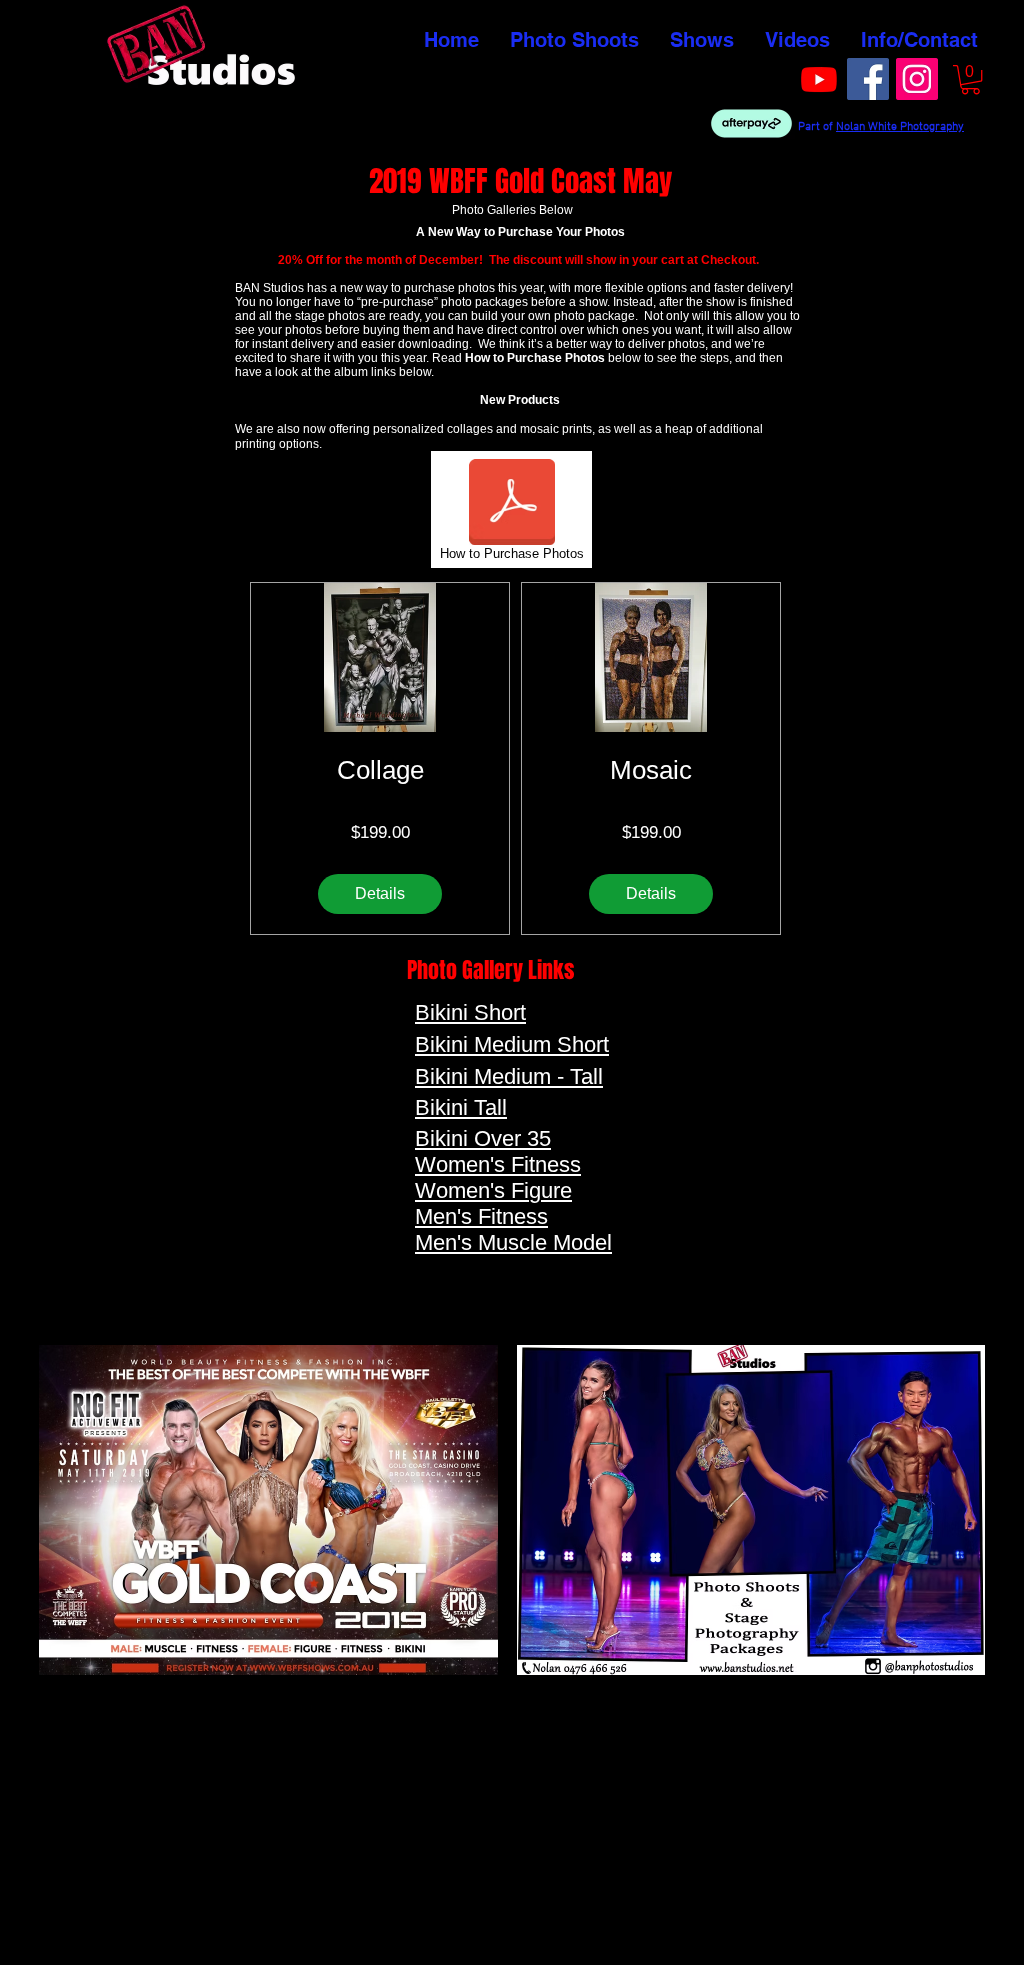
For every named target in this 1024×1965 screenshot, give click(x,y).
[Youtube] (819, 79)
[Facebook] (868, 79)
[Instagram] (917, 79)
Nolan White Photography (900, 127)
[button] (970, 79)
